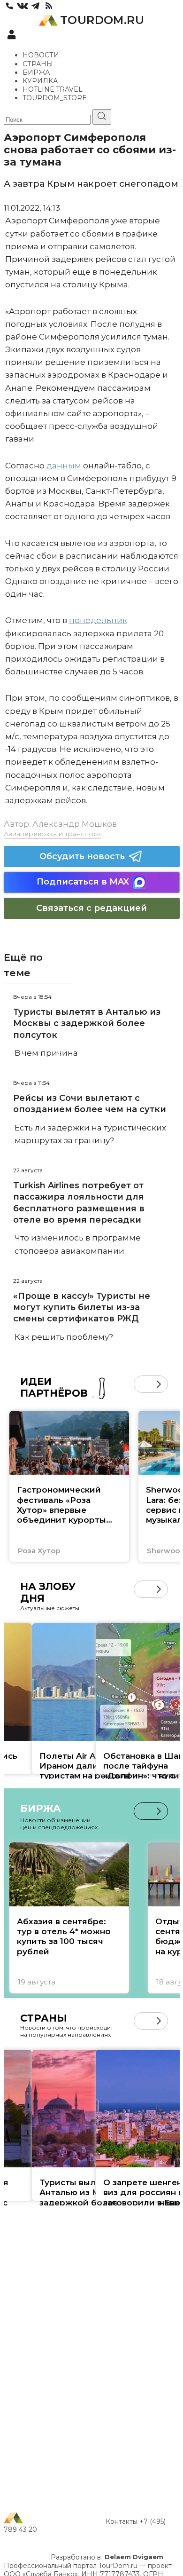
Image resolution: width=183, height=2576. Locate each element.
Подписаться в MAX (83, 882)
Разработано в (107, 2557)
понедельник (98, 620)
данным (64, 466)
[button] (142, 1384)
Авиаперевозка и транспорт (53, 834)
